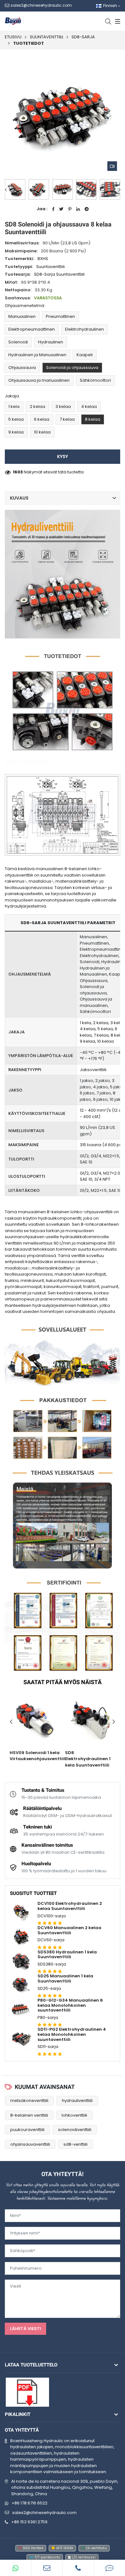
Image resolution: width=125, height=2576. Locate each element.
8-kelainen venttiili (29, 2115)
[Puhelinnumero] (78, 2568)
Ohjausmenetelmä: (25, 306)
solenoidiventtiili (75, 2130)
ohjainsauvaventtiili (30, 2144)
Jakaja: (12, 396)
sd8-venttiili (75, 2144)
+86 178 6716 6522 (29, 2503)
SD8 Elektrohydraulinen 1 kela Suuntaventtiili (88, 1759)
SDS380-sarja (52, 1964)
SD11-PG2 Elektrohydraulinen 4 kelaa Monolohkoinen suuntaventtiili (72, 2034)
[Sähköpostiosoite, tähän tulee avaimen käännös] (47, 2568)
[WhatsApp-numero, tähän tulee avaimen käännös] (16, 2568)
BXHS (43, 259)
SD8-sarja (83, 37)
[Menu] (117, 21)
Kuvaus (19, 498)
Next (119, 190)
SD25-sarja (49, 1988)
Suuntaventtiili (46, 37)
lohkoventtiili (74, 2115)
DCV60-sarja (51, 1940)
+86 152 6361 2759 (29, 2522)
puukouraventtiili (27, 2130)
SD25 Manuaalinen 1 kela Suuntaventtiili (65, 1978)
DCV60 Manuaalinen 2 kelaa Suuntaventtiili (69, 1930)
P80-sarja (48, 2017)
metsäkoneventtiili (29, 2101)
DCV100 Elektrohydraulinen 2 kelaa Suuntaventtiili (70, 1906)
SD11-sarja (48, 2047)
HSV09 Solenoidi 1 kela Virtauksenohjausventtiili (38, 1756)
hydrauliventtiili (77, 2101)
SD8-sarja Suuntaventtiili (59, 274)
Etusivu (13, 37)
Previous (6, 190)
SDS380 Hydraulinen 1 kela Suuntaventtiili (67, 1955)
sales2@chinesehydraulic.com (44, 2513)
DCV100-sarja (52, 1916)
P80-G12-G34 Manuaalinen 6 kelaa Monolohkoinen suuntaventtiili (70, 2005)
